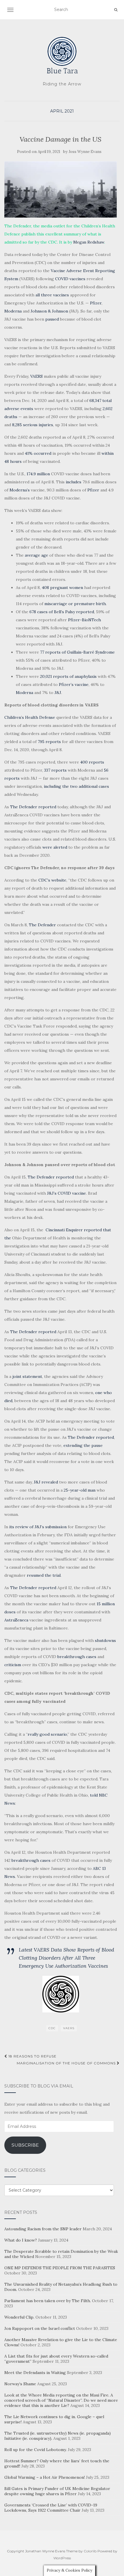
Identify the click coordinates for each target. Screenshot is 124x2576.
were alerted (55, 847)
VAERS (36, 376)
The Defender (42, 925)
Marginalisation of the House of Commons (67, 2063)
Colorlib (90, 2551)
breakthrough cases (77, 1657)
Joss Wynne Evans (85, 152)
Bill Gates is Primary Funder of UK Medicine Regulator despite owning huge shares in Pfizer (57, 2491)
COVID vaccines (70, 279)
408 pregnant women (62, 588)
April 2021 (62, 111)
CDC (52, 2028)
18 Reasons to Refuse (32, 2056)
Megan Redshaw (89, 242)
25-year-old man (80, 1490)
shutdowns (105, 1640)
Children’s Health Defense (30, 717)
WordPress (62, 2558)
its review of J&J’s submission (38, 1527)
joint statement (27, 1376)
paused (52, 319)
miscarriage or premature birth (75, 604)
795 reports (49, 742)
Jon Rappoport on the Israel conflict (40, 2328)
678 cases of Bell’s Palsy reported (62, 612)
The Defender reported (33, 807)
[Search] (116, 10)
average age (36, 555)
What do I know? (21, 2240)
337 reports (55, 770)
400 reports (92, 762)
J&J (58, 693)
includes (74, 482)
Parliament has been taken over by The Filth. (48, 2301)
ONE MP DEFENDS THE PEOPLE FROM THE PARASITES (60, 2268)
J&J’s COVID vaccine (66, 1193)
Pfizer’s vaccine (74, 684)
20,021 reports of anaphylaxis (68, 676)
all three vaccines (52, 295)
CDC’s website (52, 880)
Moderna (13, 311)
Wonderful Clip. (19, 2317)
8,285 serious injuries (33, 425)
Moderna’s (20, 490)
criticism (13, 1665)
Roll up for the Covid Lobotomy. (35, 2450)
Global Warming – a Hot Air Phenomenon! (45, 2477)
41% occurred (38, 453)
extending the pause (83, 1445)
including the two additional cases (76, 786)
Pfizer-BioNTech (84, 620)
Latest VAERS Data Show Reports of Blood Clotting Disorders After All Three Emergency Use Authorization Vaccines (66, 1958)
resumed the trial (44, 1575)
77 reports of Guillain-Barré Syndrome (77, 652)
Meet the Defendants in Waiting (35, 2373)
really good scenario (47, 1734)
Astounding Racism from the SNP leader (43, 2229)
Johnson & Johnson (49, 311)
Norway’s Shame (20, 2384)
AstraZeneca (16, 1620)
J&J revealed (46, 1482)
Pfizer (96, 303)
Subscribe (25, 2145)
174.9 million (38, 474)
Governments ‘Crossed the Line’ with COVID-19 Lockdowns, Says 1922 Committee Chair (51, 2508)
